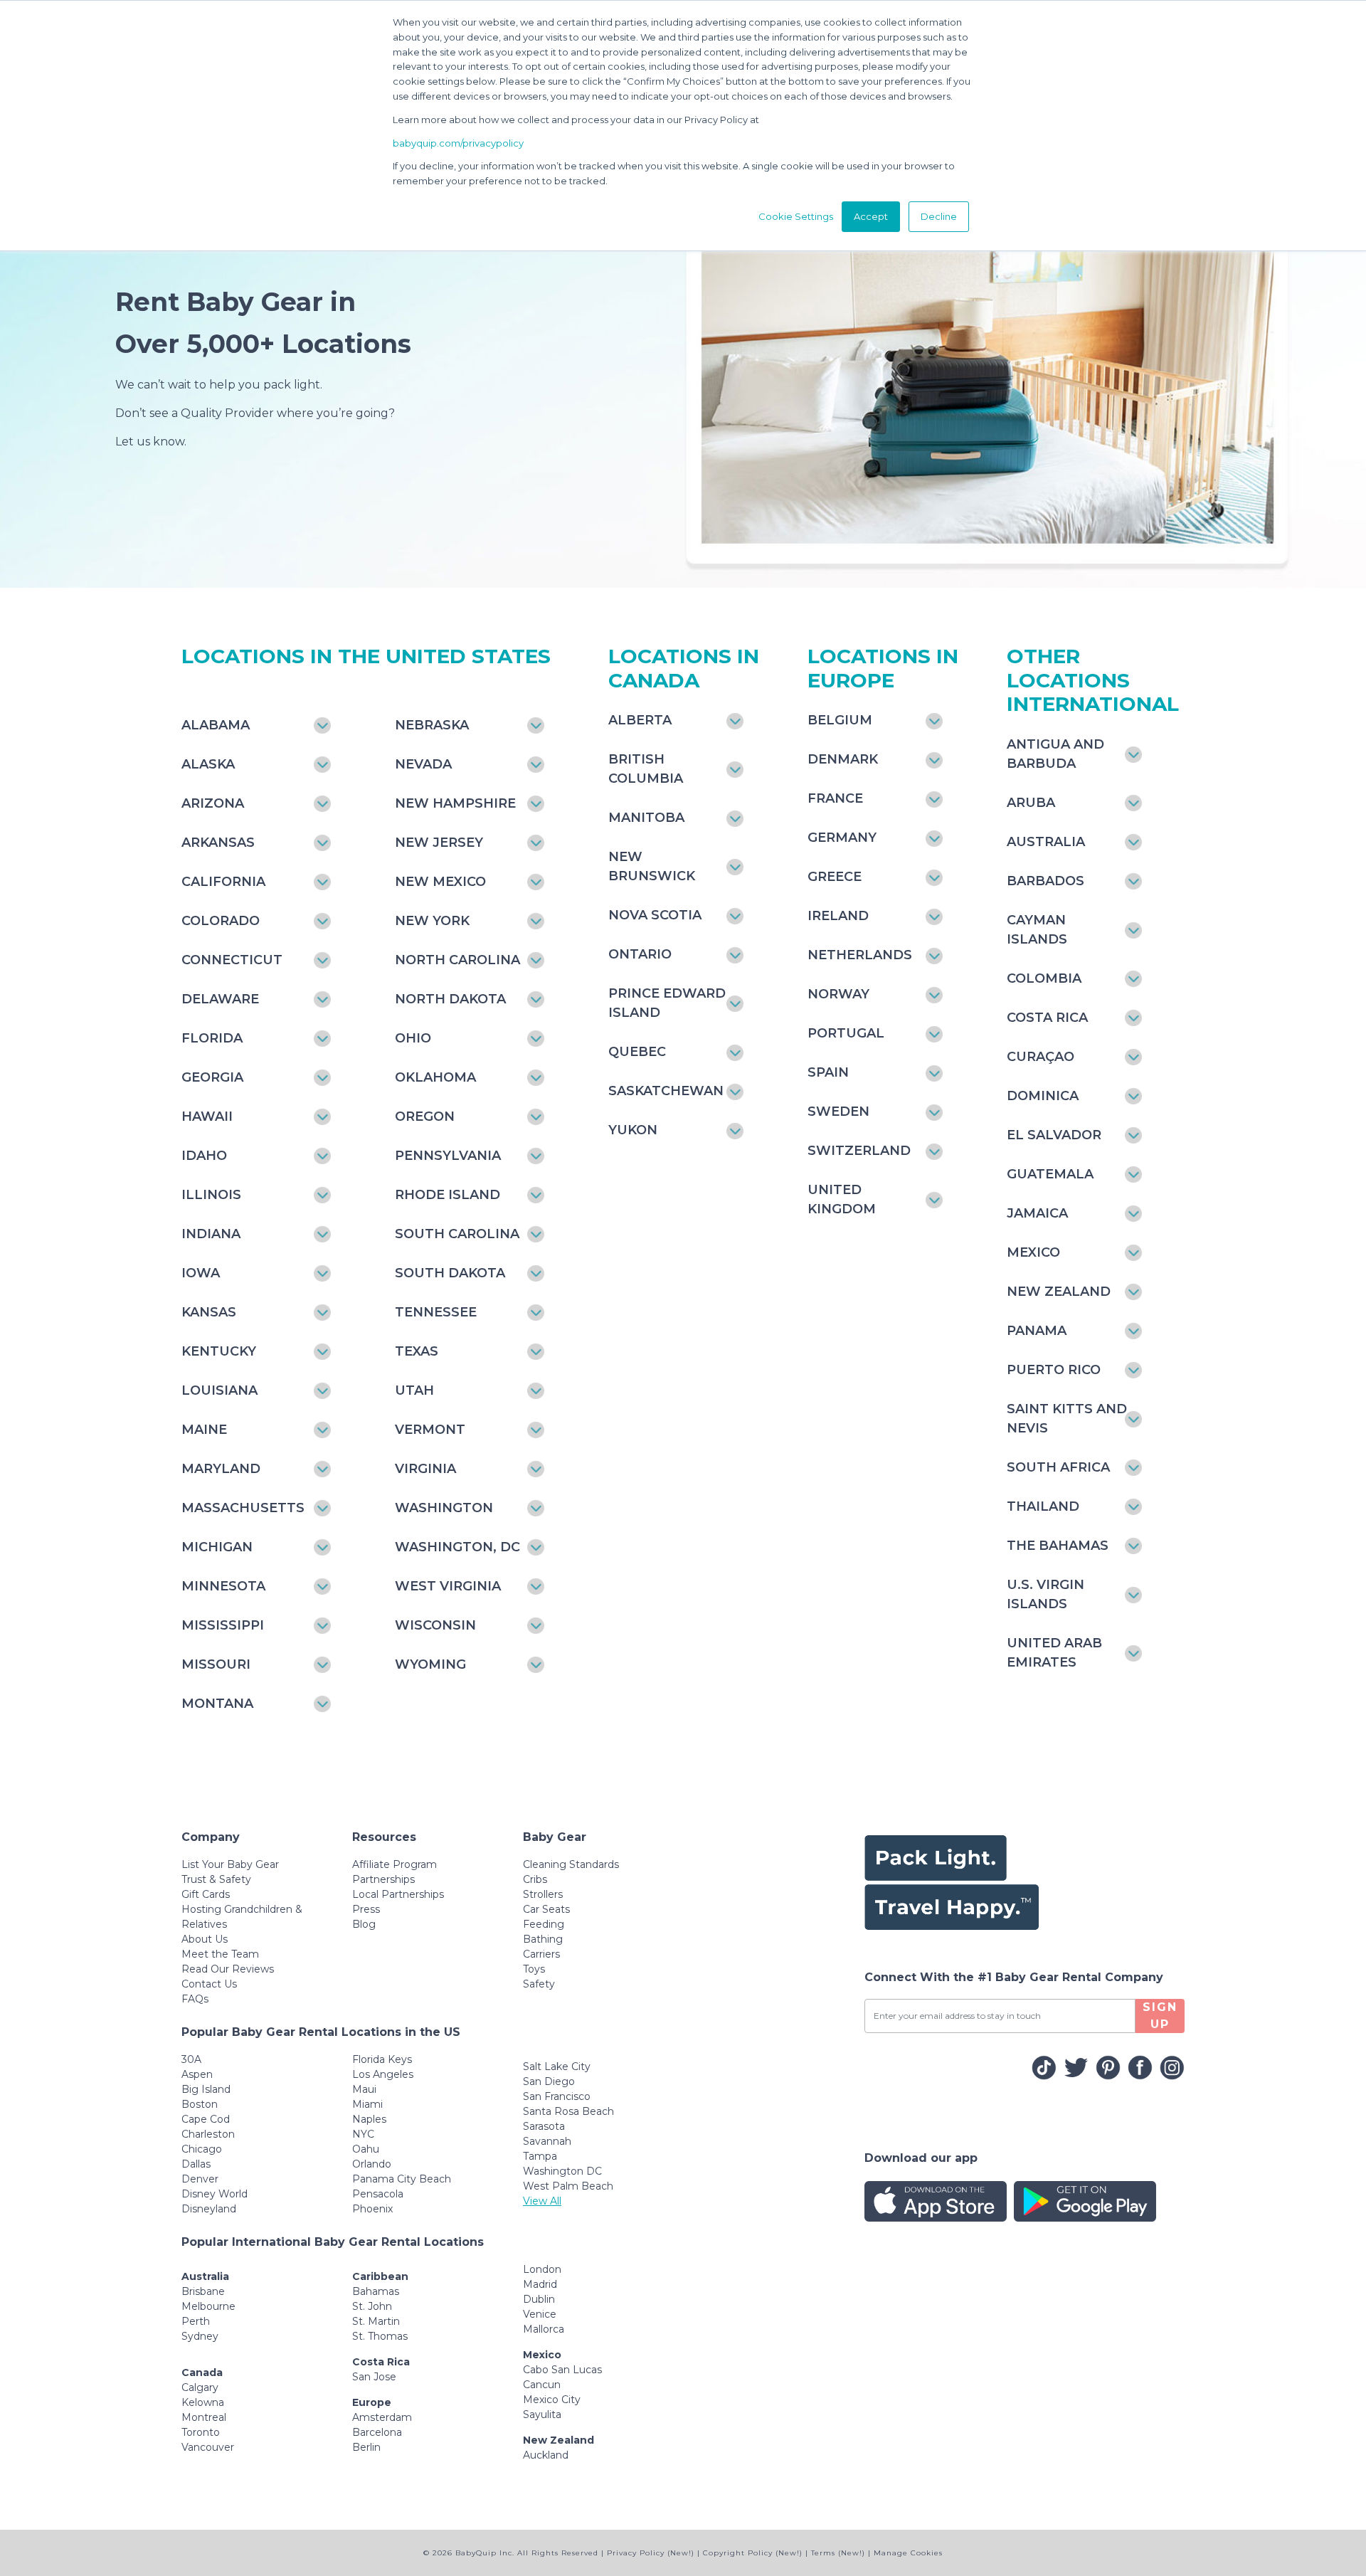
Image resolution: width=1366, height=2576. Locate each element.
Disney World (215, 2194)
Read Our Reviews (228, 1969)
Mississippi (223, 1625)
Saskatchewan (666, 1091)
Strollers (543, 1894)
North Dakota (450, 999)
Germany (842, 838)
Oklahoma (435, 1077)
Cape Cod (206, 2119)
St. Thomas (380, 2336)
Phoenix (372, 2209)
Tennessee (436, 1312)
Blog (364, 1924)
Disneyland (209, 2209)
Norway (838, 994)
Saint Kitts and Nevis (1067, 1419)
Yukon (633, 1130)
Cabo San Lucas (562, 2370)
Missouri (216, 1664)
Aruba (1031, 803)
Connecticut (232, 960)
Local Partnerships (398, 1894)
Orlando (372, 2164)
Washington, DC (457, 1547)
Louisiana (219, 1390)
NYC (363, 2134)
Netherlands (860, 955)
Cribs (535, 1879)
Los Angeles (383, 2074)
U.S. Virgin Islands (1045, 1594)
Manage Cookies (908, 2553)
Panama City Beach (402, 2179)
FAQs (195, 1999)
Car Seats (546, 1909)
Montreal (204, 2417)
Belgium (840, 720)
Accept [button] (871, 216)
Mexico (1033, 1252)
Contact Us (209, 1984)
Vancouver (208, 2447)
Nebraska (432, 725)
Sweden (838, 1112)
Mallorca (544, 2329)
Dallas (196, 2164)
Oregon (425, 1117)
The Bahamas (1058, 1546)
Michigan (217, 1547)
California (223, 882)
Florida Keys (382, 2059)
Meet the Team (220, 1954)
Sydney (200, 2336)
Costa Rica (1047, 1018)
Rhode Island (448, 1195)
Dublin (539, 2299)
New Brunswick (652, 866)
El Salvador (1054, 1135)
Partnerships (383, 1879)
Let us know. (151, 442)
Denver (200, 2179)
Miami (367, 2104)
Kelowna (203, 2402)
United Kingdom (842, 1199)
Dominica (1043, 1096)
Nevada (423, 764)
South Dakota (450, 1273)
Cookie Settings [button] (796, 216)
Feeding (544, 1924)
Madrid (540, 2284)
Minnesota (223, 1586)
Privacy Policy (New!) (651, 2553)
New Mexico (440, 882)
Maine (204, 1430)
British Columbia (646, 769)
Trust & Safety (216, 1879)
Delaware (220, 999)
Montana (217, 1704)
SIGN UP (1160, 2016)
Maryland (221, 1469)
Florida (212, 1038)
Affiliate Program (395, 1864)
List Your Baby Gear (230, 1864)
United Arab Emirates (1054, 1653)
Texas (417, 1351)
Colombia (1044, 978)
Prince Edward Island (667, 1003)
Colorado (221, 921)
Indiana (211, 1234)
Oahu (366, 2149)
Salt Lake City (557, 2066)
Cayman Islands (1037, 930)
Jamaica (1037, 1213)
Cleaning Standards (571, 1864)
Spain (828, 1072)
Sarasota (544, 2126)
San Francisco (557, 2096)
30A (191, 2059)
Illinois (211, 1195)
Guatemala (1050, 1174)
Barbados (1045, 881)
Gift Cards (206, 1894)
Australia (1046, 842)
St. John (372, 2306)
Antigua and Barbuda (1055, 754)
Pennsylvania (448, 1156)
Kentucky (219, 1351)
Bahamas (376, 2291)
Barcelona (377, 2432)
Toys (534, 1969)
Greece (835, 877)
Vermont (430, 1430)
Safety (539, 1984)
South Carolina (457, 1234)
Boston (200, 2104)
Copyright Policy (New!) (753, 2553)
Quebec (637, 1052)
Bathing (543, 1939)
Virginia (425, 1469)
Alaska (208, 764)
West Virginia (448, 1586)
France (835, 798)
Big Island (206, 2089)
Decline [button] (939, 216)
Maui (364, 2089)
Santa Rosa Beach (568, 2111)
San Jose (374, 2377)
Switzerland (859, 1151)
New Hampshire (455, 803)
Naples (369, 2119)
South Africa (1058, 1467)
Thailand (1043, 1506)
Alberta (640, 720)
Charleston (208, 2134)
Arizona (213, 803)
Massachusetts (243, 1508)
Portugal (846, 1033)
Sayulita (542, 2414)
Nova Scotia (655, 915)
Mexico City (552, 2400)
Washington (444, 1508)
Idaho (204, 1156)
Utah (414, 1390)
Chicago (202, 2149)
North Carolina (457, 960)
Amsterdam (382, 2417)
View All (542, 2201)
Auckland (546, 2455)
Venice (540, 2314)
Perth (196, 2321)
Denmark (843, 759)
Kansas (209, 1312)
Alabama (216, 725)
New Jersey (439, 843)
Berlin (366, 2447)
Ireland (838, 916)
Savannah (547, 2141)
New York (432, 921)
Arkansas (218, 843)
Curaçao (1041, 1057)
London (542, 2269)
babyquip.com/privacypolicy (458, 143)
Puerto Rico (1054, 1370)
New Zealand (1059, 1292)
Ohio (413, 1038)
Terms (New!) (838, 2553)
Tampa (540, 2156)
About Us (205, 1939)
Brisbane (203, 2291)
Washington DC (562, 2171)
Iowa (201, 1273)
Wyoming (430, 1664)
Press (366, 1909)
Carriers (541, 1954)
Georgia (212, 1077)
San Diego (549, 2081)
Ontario (640, 954)
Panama (1037, 1331)
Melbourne (208, 2306)
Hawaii (207, 1117)
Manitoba (646, 818)
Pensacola (378, 2194)
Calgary (200, 2387)
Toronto (201, 2432)
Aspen (197, 2074)
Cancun (542, 2385)
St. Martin (376, 2321)
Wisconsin (435, 1625)
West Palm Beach (568, 2186)
